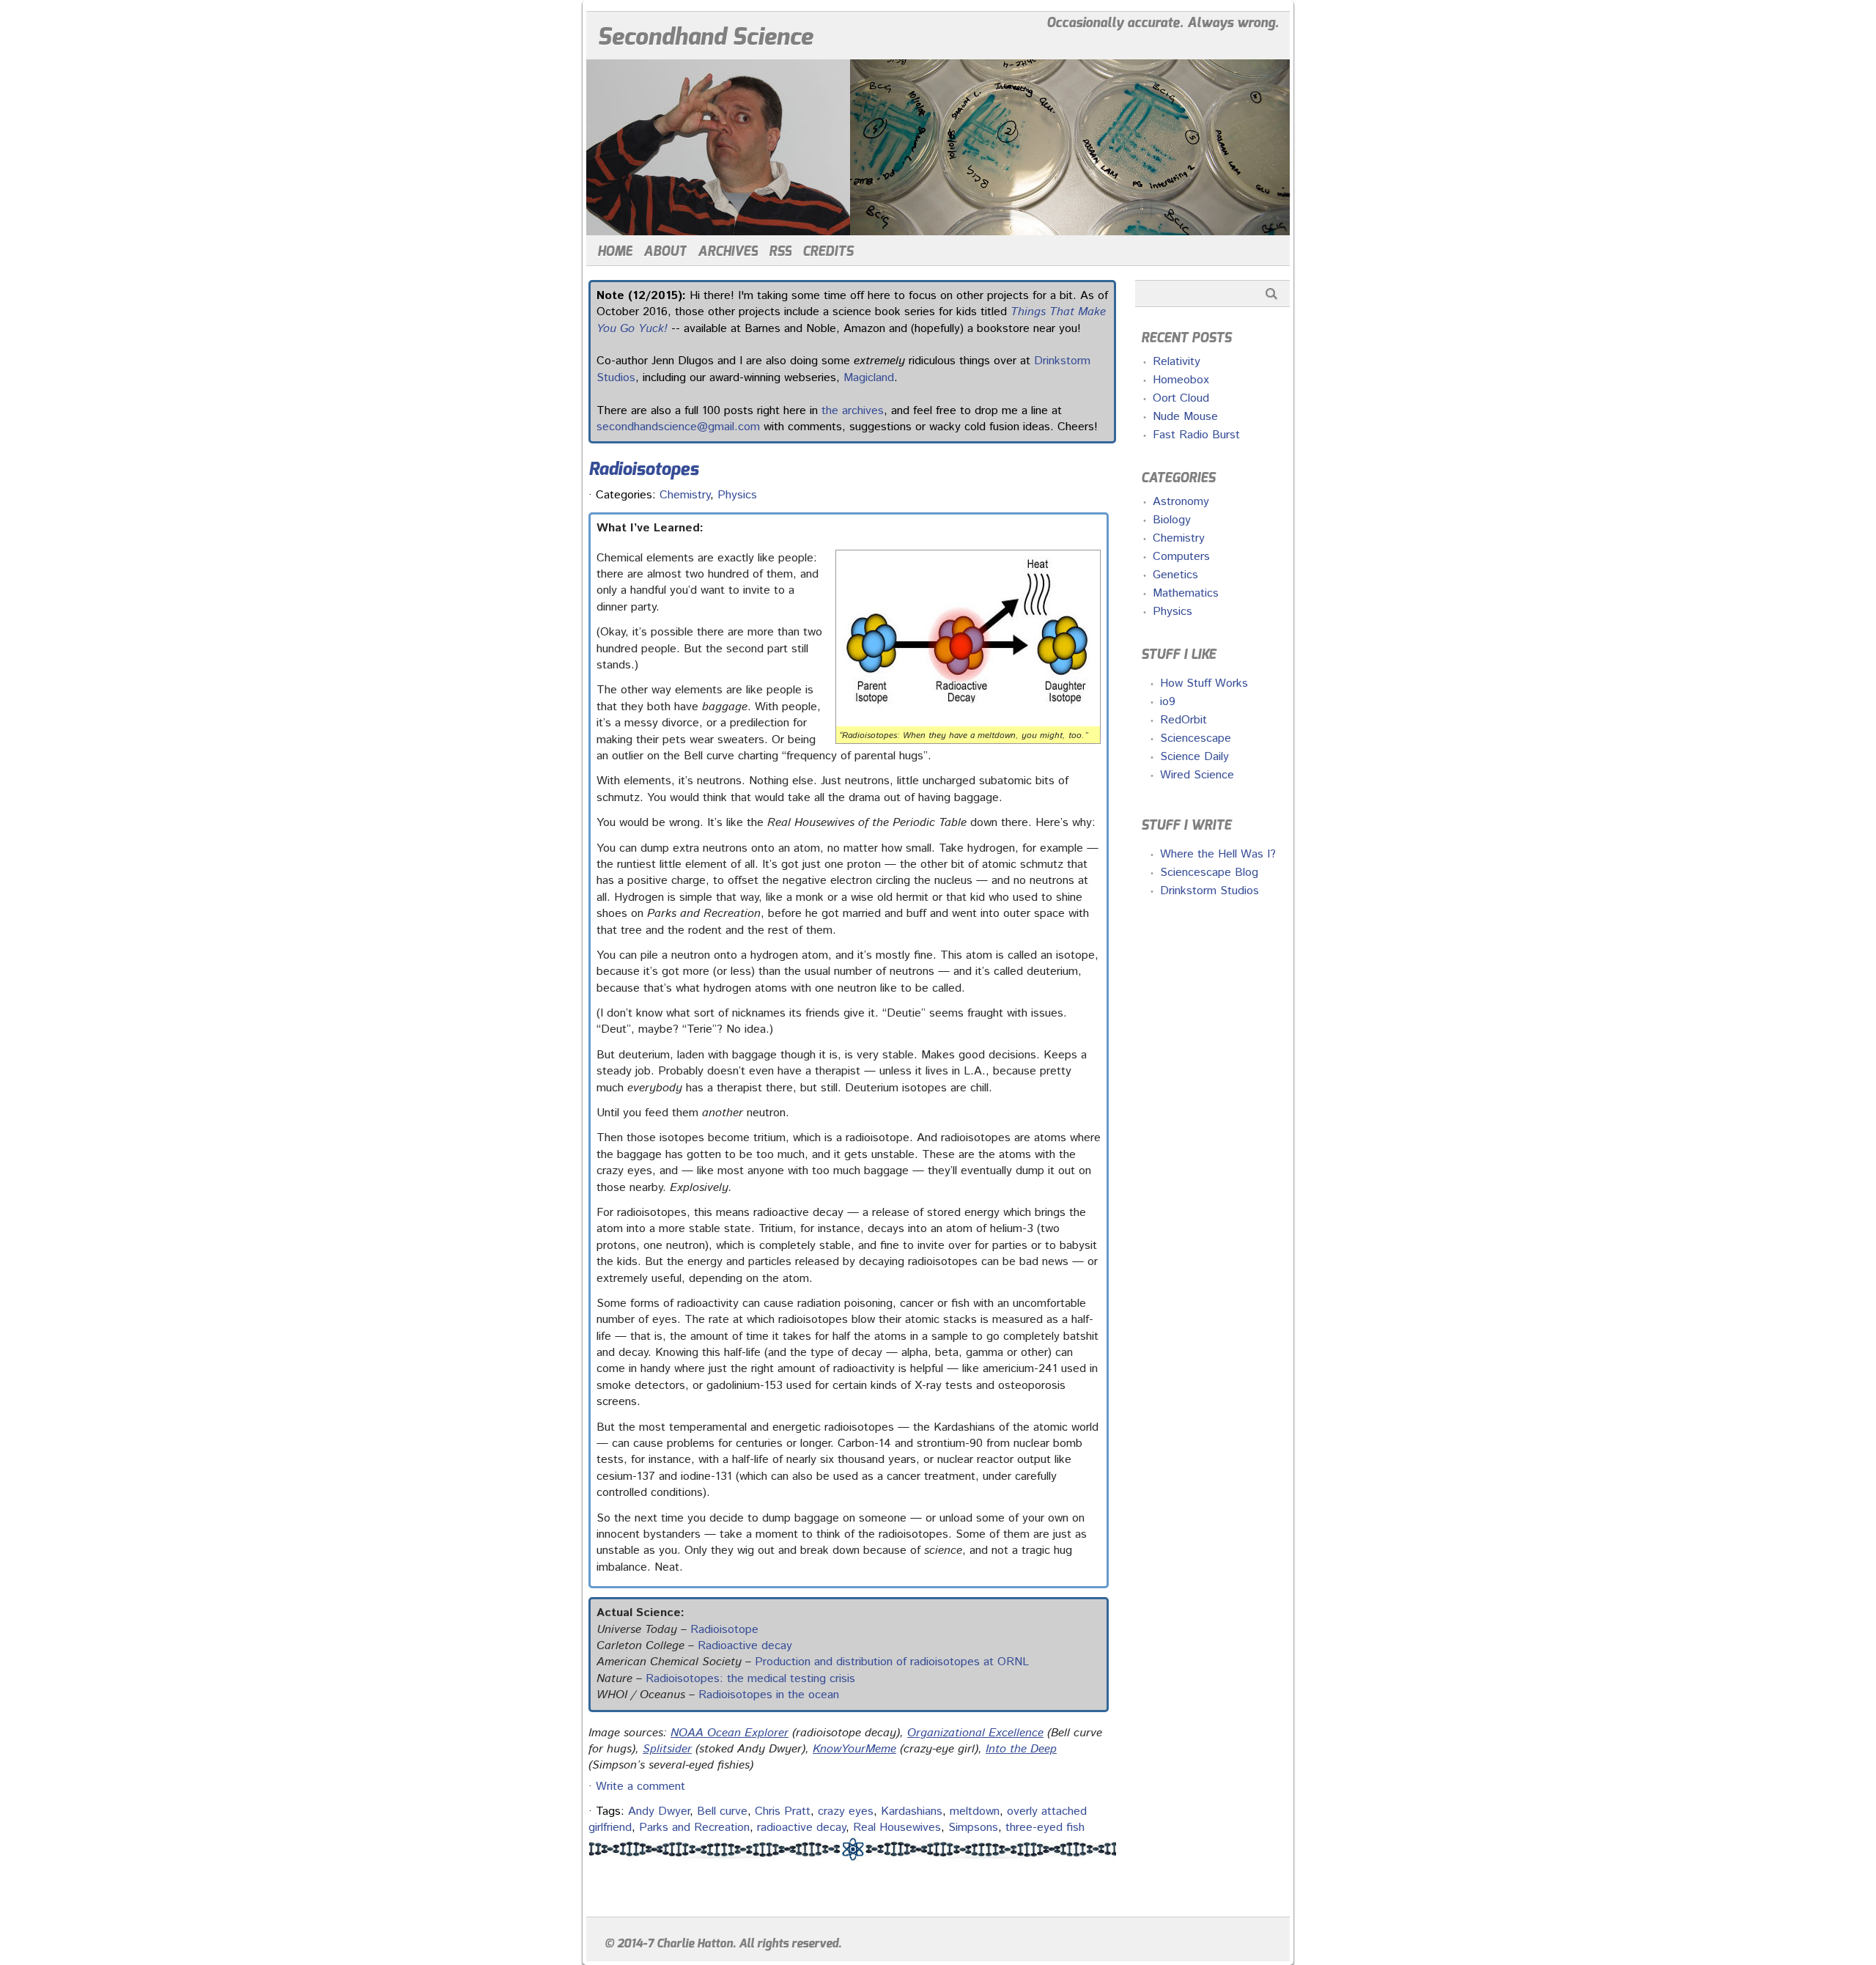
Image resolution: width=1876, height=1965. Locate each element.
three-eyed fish (1045, 1828)
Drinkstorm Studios (1210, 891)
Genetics (1175, 575)
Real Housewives (897, 1828)
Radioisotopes (643, 469)
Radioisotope (724, 1630)
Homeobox (1181, 380)
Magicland (869, 378)
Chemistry (685, 495)
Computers (1181, 557)
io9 (1168, 702)
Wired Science (1197, 775)
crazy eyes (846, 1811)
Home (615, 251)
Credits (828, 251)
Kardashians (912, 1811)
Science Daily (1194, 757)
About (665, 251)
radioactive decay (801, 1828)
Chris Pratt (783, 1811)
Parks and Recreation (694, 1828)
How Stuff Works (1204, 683)
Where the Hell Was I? (1218, 854)
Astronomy (1181, 502)
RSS (780, 251)
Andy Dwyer (659, 1811)
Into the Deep (1021, 1749)
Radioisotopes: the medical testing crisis (750, 1679)
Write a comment (640, 1787)
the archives (853, 411)
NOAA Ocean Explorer (730, 1733)
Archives (728, 251)
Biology (1172, 520)
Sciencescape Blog (1209, 873)
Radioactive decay (745, 1646)
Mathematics (1186, 593)
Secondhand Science (705, 37)
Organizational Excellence (975, 1733)
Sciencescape (1196, 738)
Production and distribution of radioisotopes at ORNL (892, 1662)
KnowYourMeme (854, 1749)
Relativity (1177, 362)
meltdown (975, 1811)
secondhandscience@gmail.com (678, 427)
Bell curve (722, 1811)
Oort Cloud (1181, 398)
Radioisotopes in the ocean (769, 1695)
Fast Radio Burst (1196, 435)
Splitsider (667, 1749)
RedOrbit (1183, 720)
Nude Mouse (1185, 417)
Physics (737, 495)
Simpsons (973, 1828)
